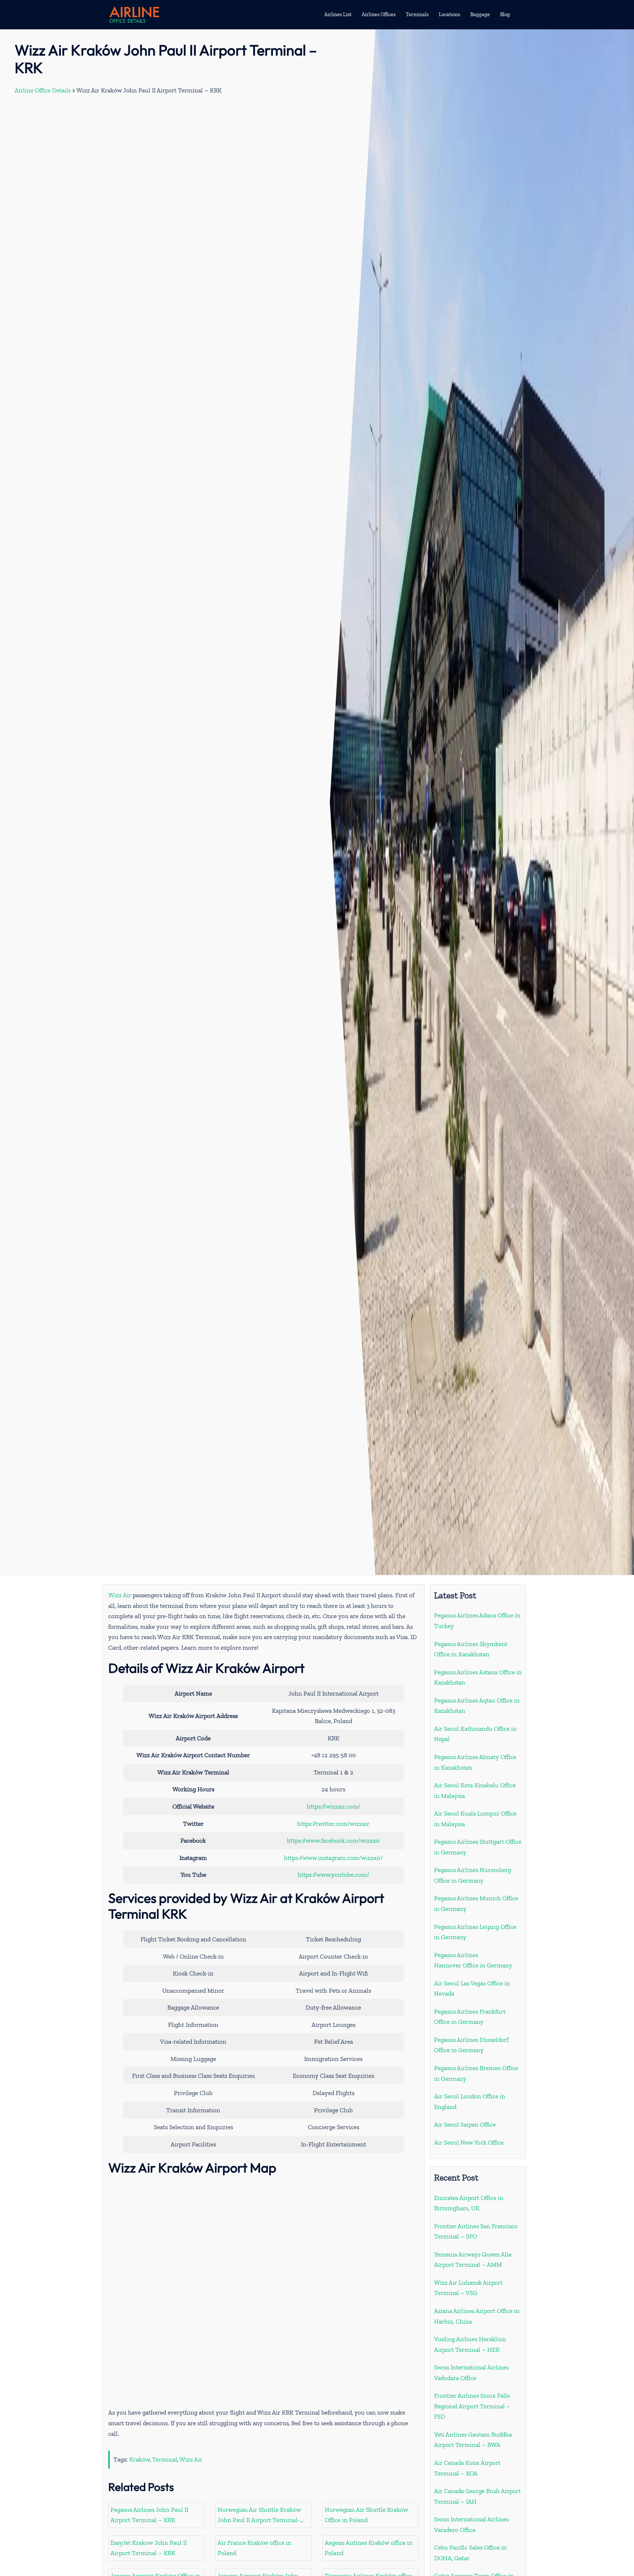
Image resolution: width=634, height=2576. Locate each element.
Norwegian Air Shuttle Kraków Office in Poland (366, 2515)
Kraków (139, 2459)
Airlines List (338, 14)
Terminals (417, 14)
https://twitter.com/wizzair (333, 1824)
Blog (505, 14)
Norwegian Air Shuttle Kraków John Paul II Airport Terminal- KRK (259, 2516)
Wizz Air (120, 1595)
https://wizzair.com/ (334, 1806)
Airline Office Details (43, 90)
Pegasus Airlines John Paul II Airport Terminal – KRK (149, 2515)
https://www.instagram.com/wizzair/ (334, 1858)
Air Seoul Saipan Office (465, 2124)
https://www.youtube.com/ (333, 1875)
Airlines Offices (379, 14)
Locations (449, 14)
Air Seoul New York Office (469, 2142)
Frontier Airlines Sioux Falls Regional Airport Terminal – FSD (472, 2406)
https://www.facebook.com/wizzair (334, 1840)
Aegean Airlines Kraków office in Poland (369, 2548)
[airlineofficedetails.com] (134, 14)
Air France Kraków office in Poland (254, 2548)
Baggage (480, 14)
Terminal (165, 2459)
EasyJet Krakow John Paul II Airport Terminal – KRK (149, 2548)
